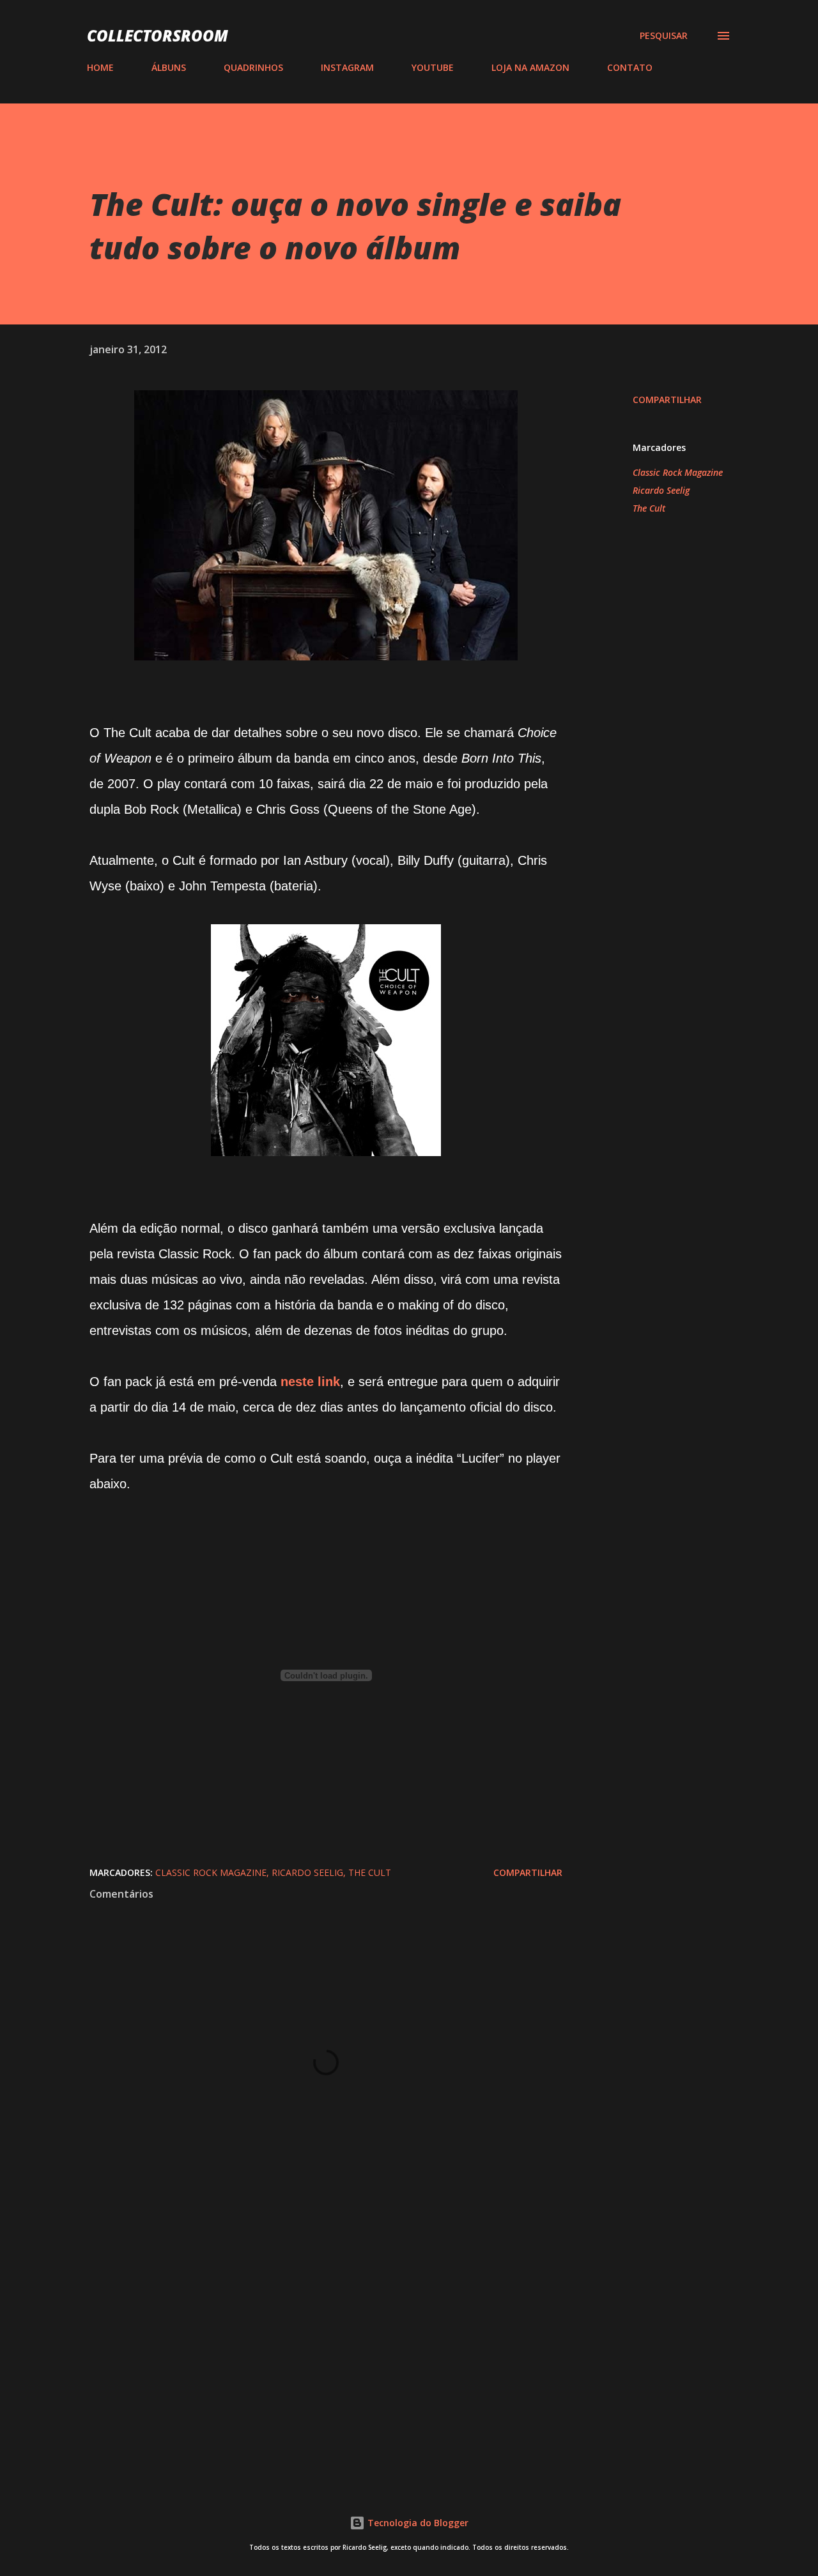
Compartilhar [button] (667, 400)
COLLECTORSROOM (158, 35)
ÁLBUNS (169, 67)
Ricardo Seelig (661, 490)
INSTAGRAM (347, 67)
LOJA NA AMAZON (530, 67)
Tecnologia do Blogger (417, 2523)
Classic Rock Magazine (678, 472)
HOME (100, 67)
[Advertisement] (305, 2322)
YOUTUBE (433, 67)
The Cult (649, 508)
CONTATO (630, 67)
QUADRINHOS (253, 67)
